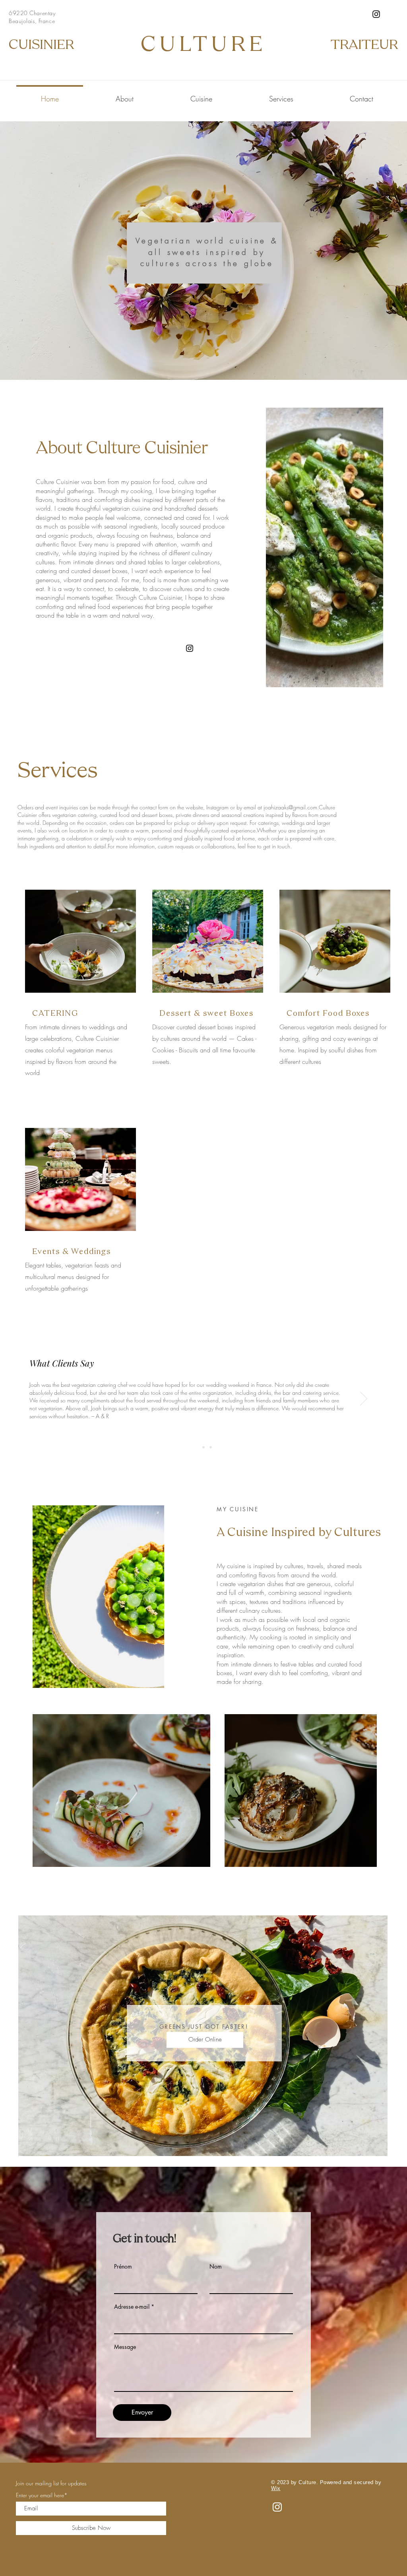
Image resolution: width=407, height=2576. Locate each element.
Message (125, 2347)
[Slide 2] (203, 1447)
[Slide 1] (196, 1447)
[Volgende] (364, 1399)
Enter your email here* (42, 2495)
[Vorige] (43, 1399)
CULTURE (204, 46)
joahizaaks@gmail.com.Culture (299, 807)
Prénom (123, 2267)
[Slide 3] (211, 1447)
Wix (276, 2488)
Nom (216, 2267)
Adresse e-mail (132, 2307)
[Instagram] (376, 14)
